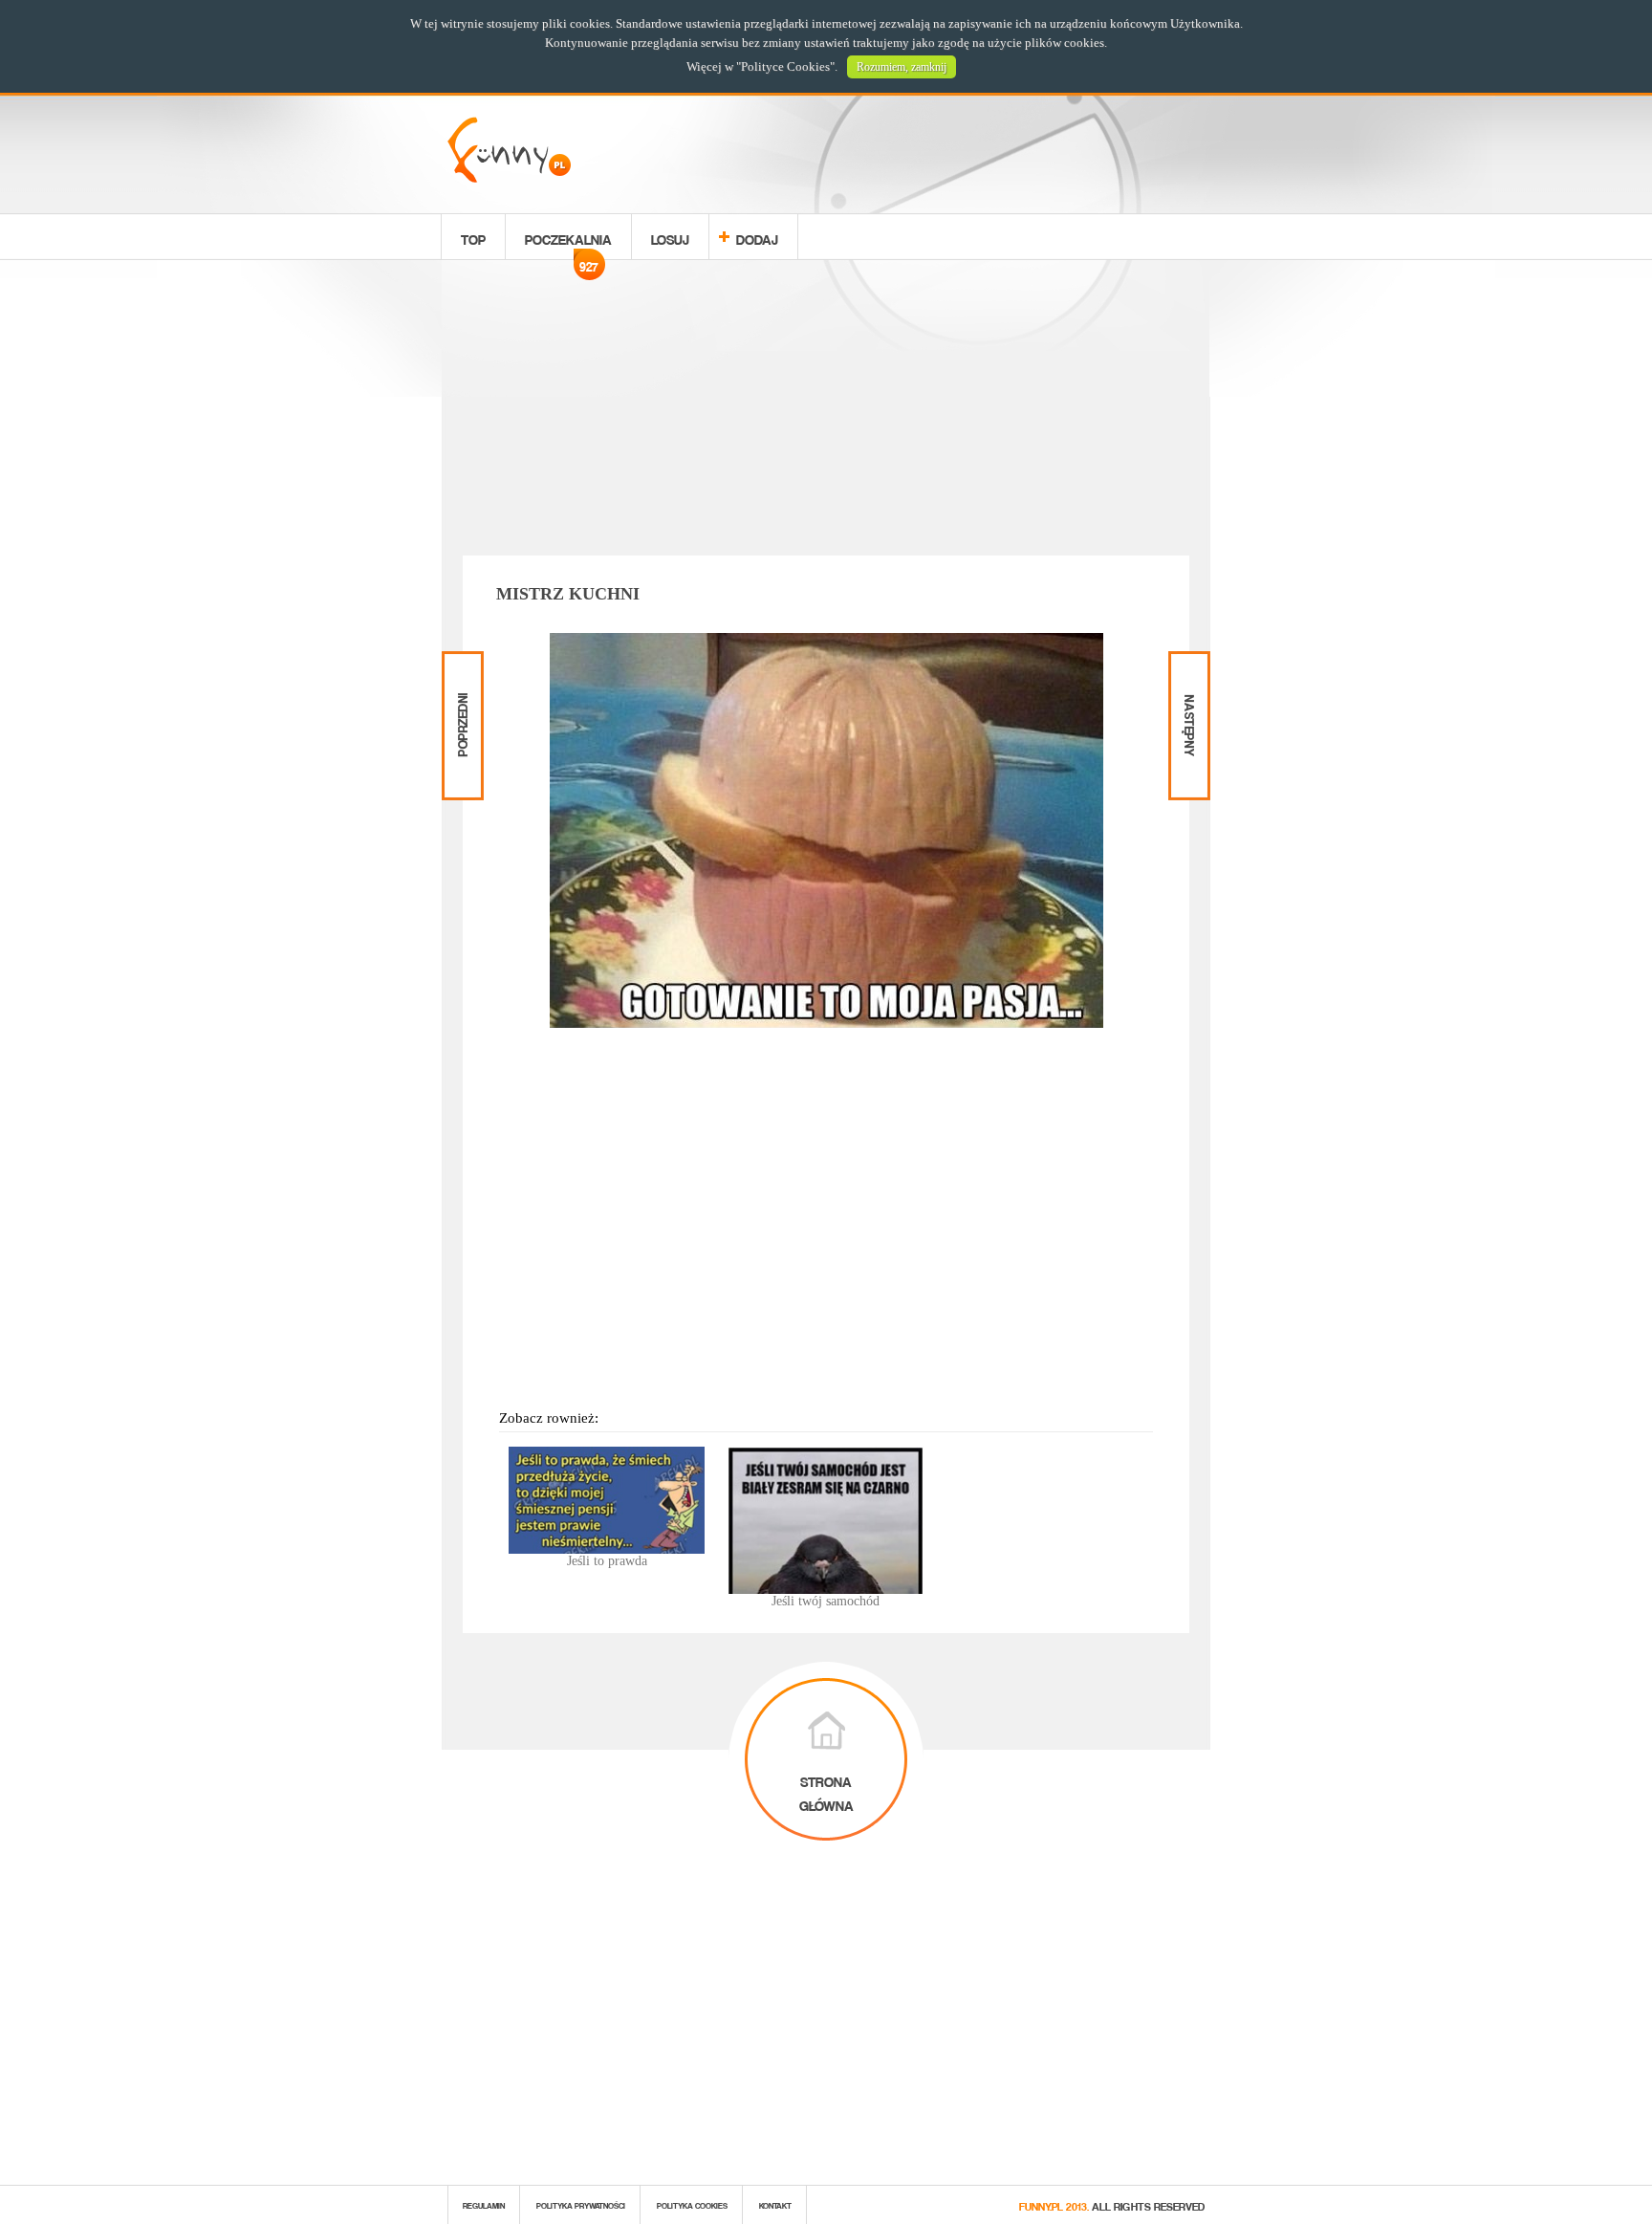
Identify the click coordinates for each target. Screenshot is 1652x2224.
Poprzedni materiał (460, 667)
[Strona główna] (509, 177)
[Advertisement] (826, 411)
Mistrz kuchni (568, 594)
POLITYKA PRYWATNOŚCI (581, 2204)
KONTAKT (775, 2204)
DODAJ (757, 237)
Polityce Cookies (785, 66)
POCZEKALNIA (568, 242)
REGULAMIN (484, 2204)
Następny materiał (1187, 667)
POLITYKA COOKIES (692, 2204)
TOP (473, 237)
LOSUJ (670, 237)
